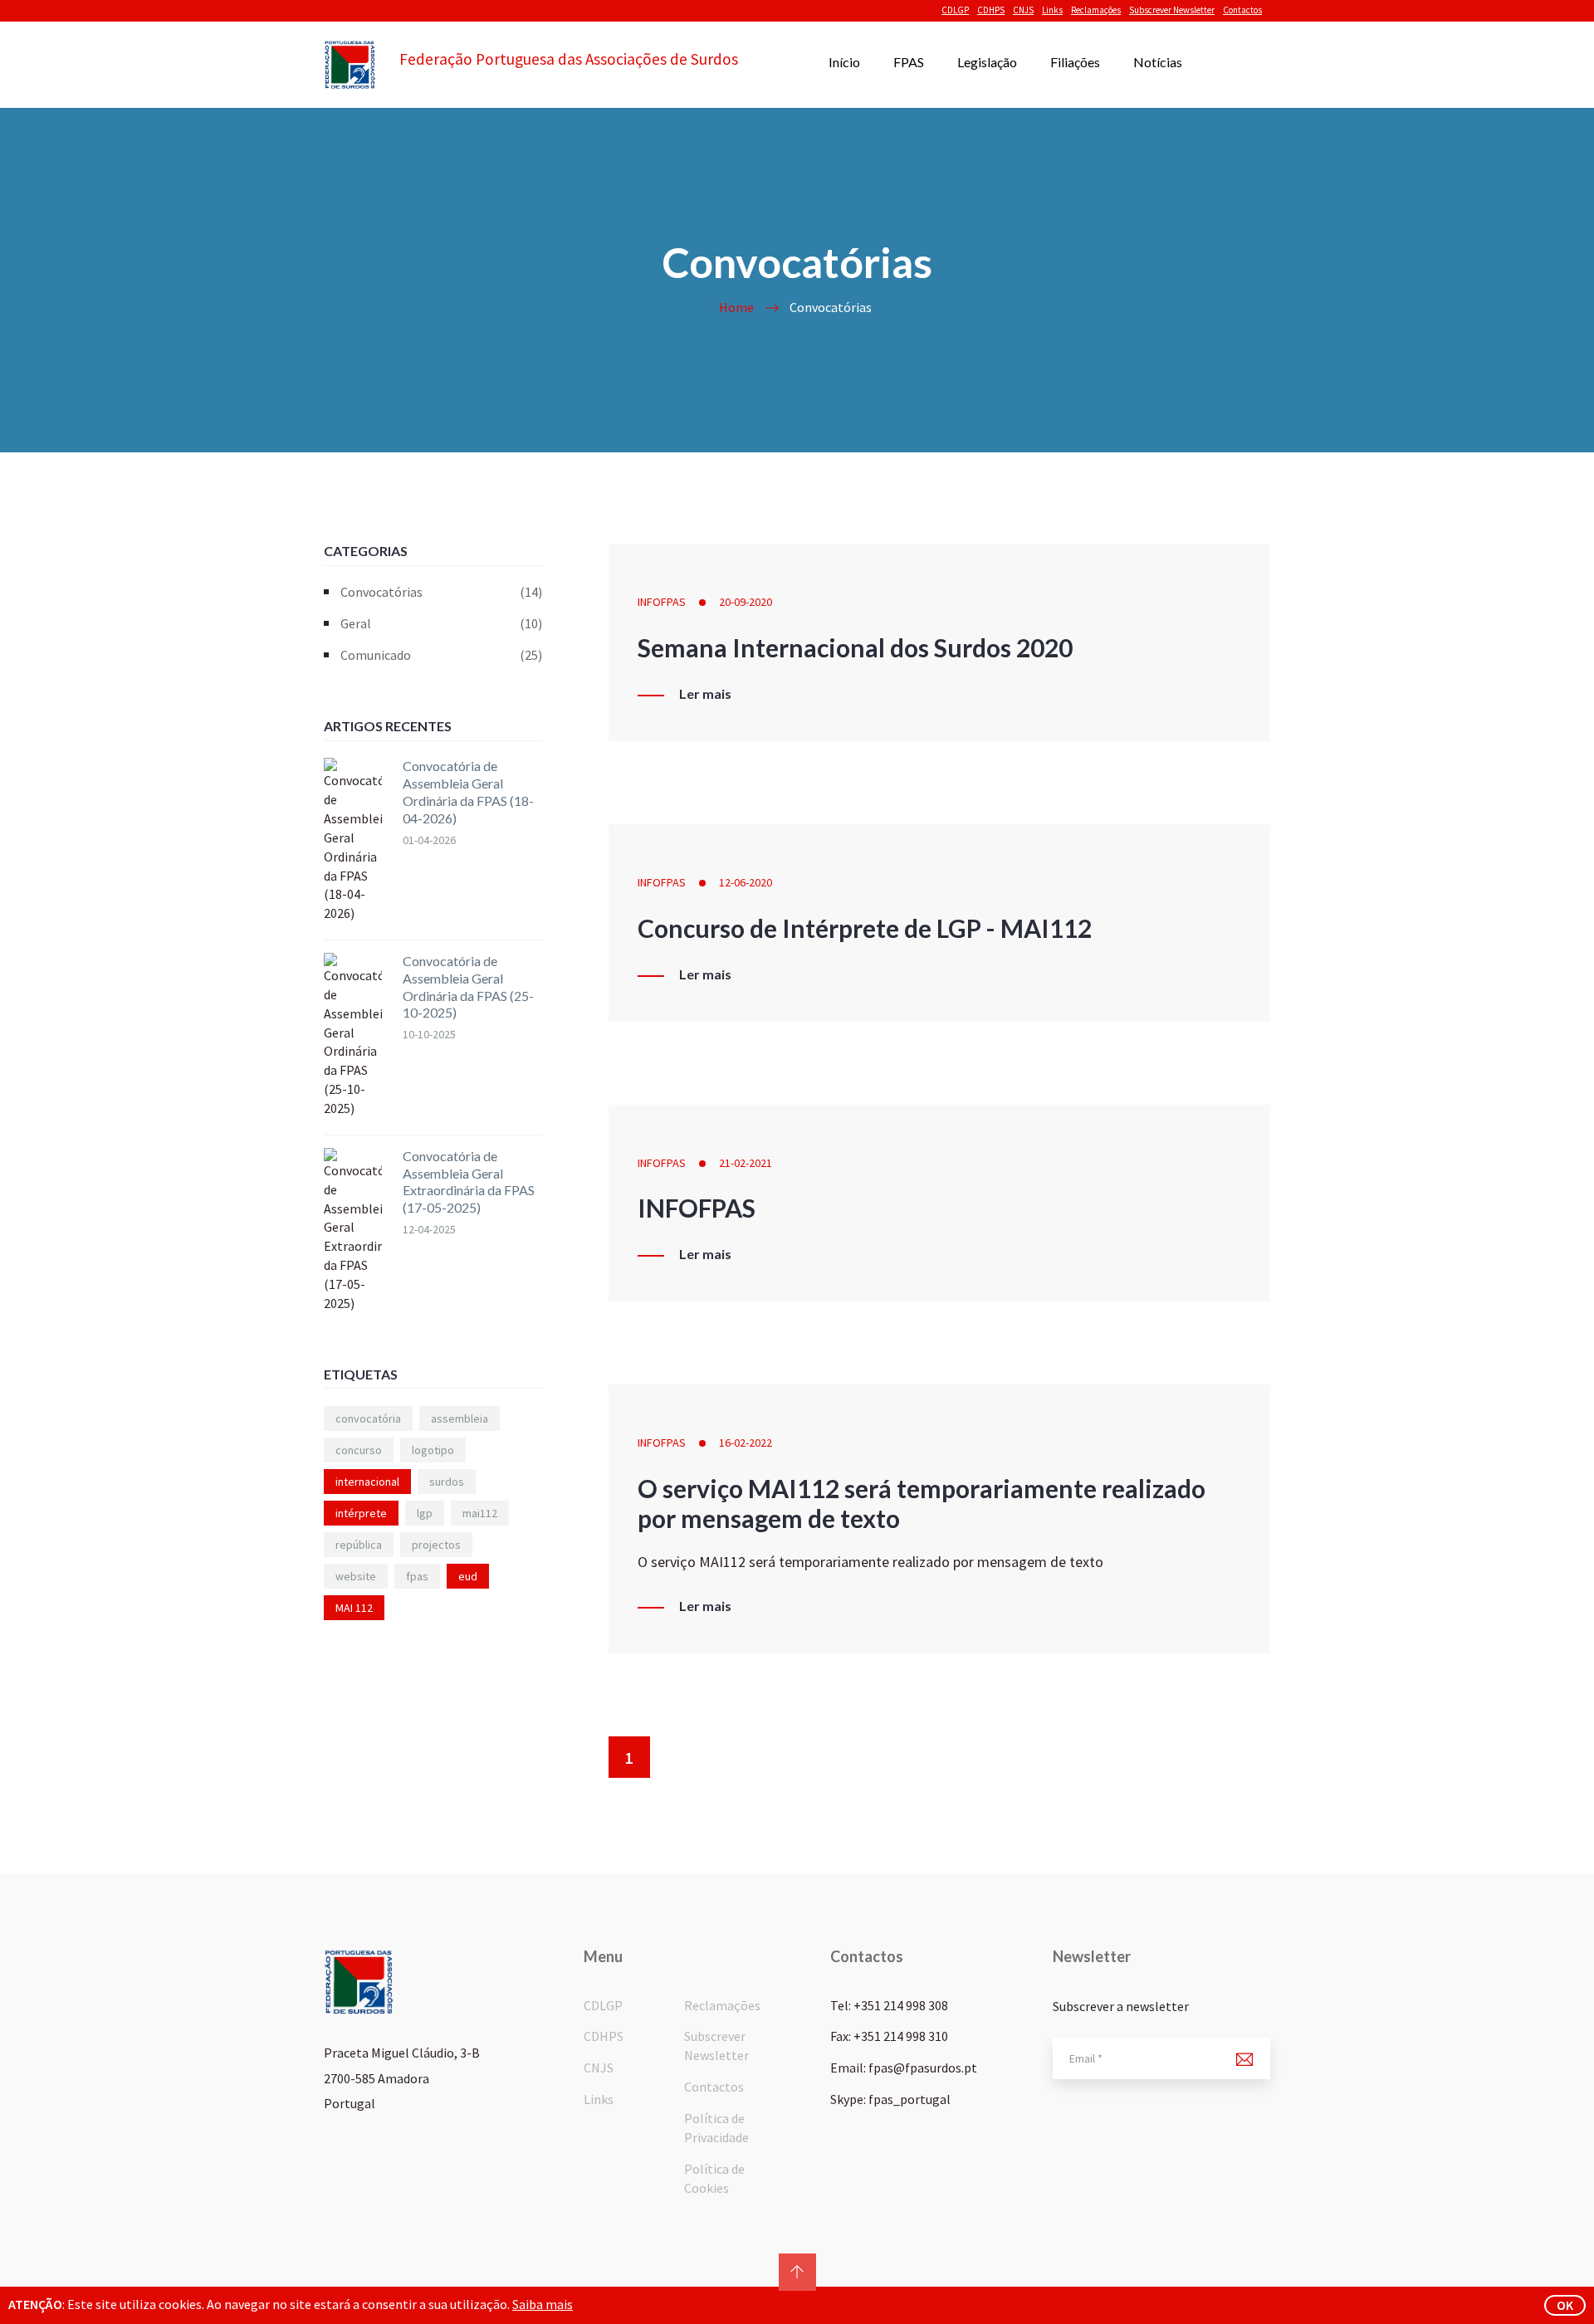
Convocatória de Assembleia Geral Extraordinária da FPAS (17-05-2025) (469, 1182)
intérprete (361, 1513)
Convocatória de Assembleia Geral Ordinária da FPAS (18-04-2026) (468, 791)
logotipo (433, 1450)
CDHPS (991, 10)
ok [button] (1565, 2305)
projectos (436, 1545)
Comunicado (441, 655)
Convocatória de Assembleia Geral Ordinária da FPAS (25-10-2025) (468, 986)
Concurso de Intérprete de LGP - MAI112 (865, 928)
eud (468, 1576)
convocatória (368, 1418)
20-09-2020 (746, 602)
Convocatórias (441, 592)
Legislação (987, 62)
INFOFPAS (662, 602)
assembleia (460, 1418)
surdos (447, 1482)
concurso (359, 1450)
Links (1052, 10)
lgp (425, 1513)
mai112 (480, 1513)
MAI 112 (354, 1608)
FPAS (909, 62)
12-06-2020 (746, 882)
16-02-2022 (746, 1443)
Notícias (1158, 62)
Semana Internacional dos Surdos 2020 (855, 647)
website (356, 1576)
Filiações (1075, 62)
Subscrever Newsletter (1172, 10)
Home (736, 307)
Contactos (1242, 10)
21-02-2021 (746, 1163)
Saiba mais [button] (543, 2304)
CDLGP (955, 10)
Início (844, 62)
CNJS (1023, 10)
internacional (367, 1482)
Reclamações (1096, 10)
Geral (441, 623)
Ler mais (705, 694)
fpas (417, 1576)
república (359, 1545)
